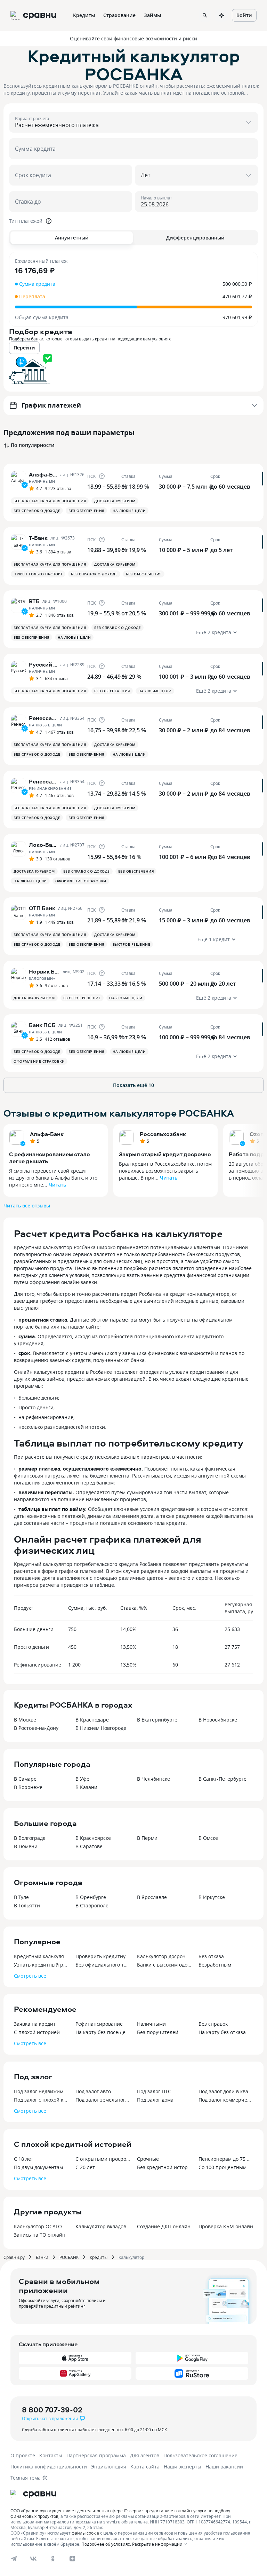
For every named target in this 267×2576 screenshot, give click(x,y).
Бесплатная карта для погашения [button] (50, 501)
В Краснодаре (92, 1720)
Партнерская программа (96, 2455)
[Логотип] (33, 2494)
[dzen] (72, 2559)
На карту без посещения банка (103, 2032)
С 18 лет (24, 2159)
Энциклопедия (109, 2467)
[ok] (53, 2559)
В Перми (147, 1838)
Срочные (148, 2159)
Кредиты (99, 2257)
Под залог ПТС (154, 2091)
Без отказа (211, 1956)
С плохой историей (37, 2032)
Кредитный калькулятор (41, 1956)
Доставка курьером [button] (115, 501)
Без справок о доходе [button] (37, 511)
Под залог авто (93, 2091)
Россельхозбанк (163, 1134)
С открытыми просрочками (103, 2159)
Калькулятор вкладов (101, 2226)
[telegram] (14, 2559)
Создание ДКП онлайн (164, 2226)
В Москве (25, 1720)
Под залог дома (155, 2100)
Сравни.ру (14, 2257)
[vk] (33, 2559)
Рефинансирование (99, 2024)
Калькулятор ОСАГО (38, 2226)
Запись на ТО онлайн (40, 2235)
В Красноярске (93, 1838)
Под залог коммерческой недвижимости (226, 2100)
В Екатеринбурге (157, 1720)
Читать (57, 1185)
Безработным (215, 1965)
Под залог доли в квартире (226, 2091)
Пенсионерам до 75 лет (226, 2159)
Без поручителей (158, 2032)
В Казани (86, 1787)
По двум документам (38, 2167)
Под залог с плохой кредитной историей (41, 2100)
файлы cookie (85, 2533)
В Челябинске (153, 1779)
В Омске (208, 1838)
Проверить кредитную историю (103, 1956)
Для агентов (145, 2455)
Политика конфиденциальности (49, 2467)
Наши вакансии (224, 2467)
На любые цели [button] (129, 511)
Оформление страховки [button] (81, 881)
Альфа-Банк (47, 1134)
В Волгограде (30, 1838)
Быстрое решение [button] (132, 944)
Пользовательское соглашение (200, 2455)
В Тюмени (26, 1846)
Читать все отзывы (27, 1206)
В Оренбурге (91, 1897)
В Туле (21, 1897)
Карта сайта (145, 2467)
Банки (42, 2257)
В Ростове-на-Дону (36, 1728)
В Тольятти (27, 1905)
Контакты (51, 2455)
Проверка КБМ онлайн (226, 2226)
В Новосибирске (218, 1720)
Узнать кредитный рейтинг (41, 1965)
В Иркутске (212, 1897)
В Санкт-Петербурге (222, 1779)
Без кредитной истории (164, 2167)
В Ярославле (152, 1897)
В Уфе (82, 1779)
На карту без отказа (222, 2032)
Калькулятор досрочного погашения (164, 1956)
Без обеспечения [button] (86, 511)
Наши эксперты (183, 2467)
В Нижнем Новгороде (101, 1728)
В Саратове (89, 1846)
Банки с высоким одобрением (164, 1965)
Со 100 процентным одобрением (226, 2167)
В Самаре (25, 1779)
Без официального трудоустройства (103, 1965)
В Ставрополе (92, 1905)
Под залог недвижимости (41, 2091)
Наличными (151, 2024)
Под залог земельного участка (103, 2100)
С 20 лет (85, 2167)
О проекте (23, 2455)
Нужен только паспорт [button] (38, 574)
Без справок (213, 2024)
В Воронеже (28, 1787)
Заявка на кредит (35, 2024)
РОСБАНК (69, 2257)
